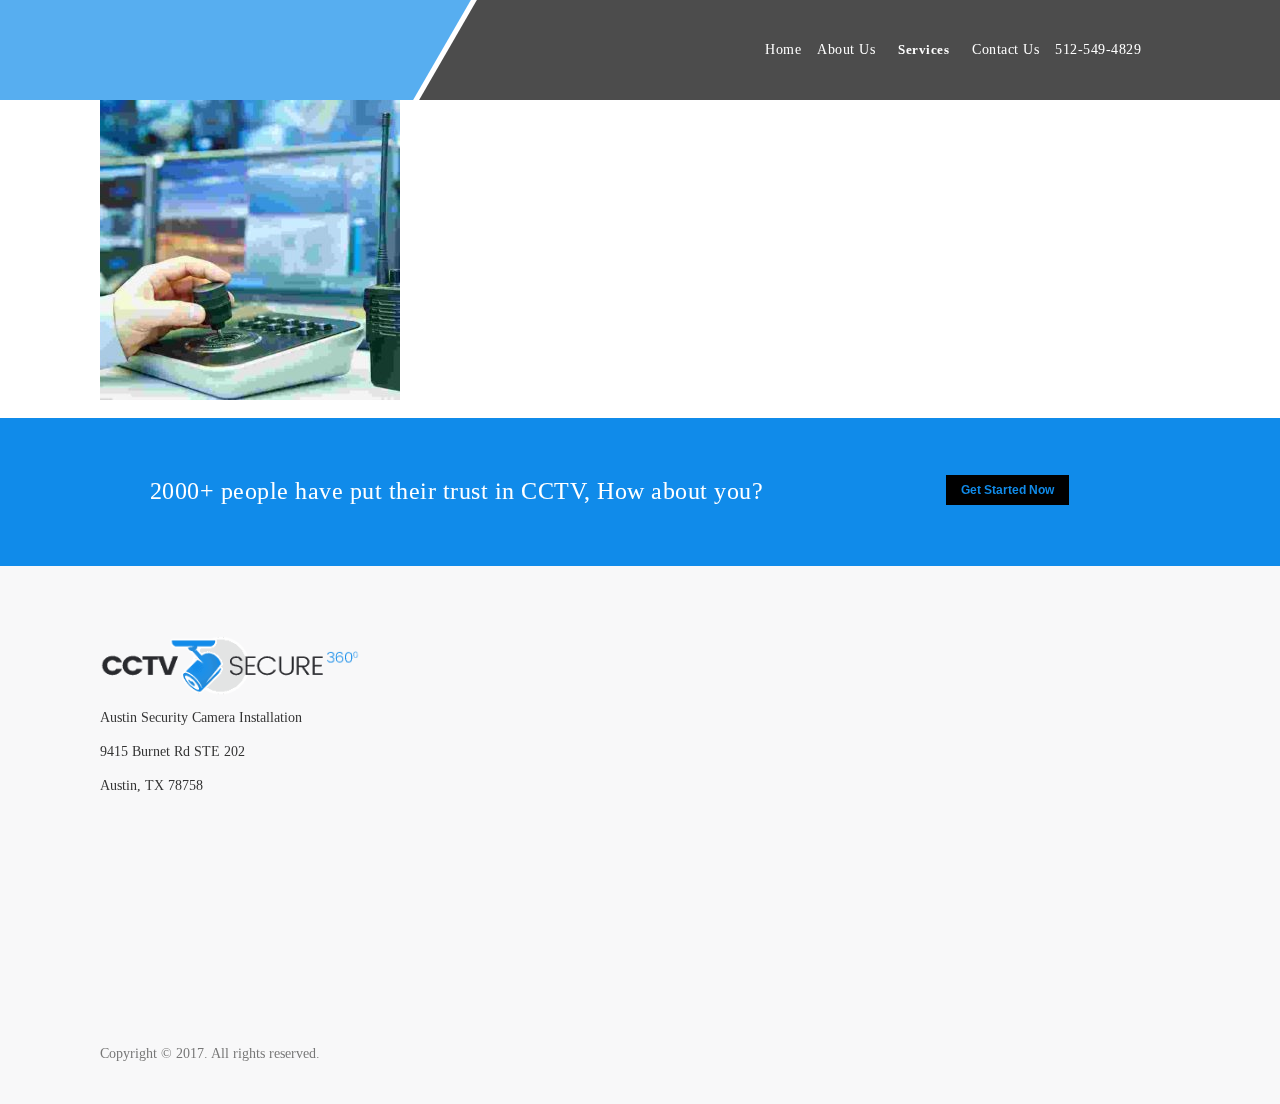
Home (783, 49)
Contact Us (1005, 49)
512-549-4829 (1098, 49)
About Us (846, 49)
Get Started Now (1007, 490)
